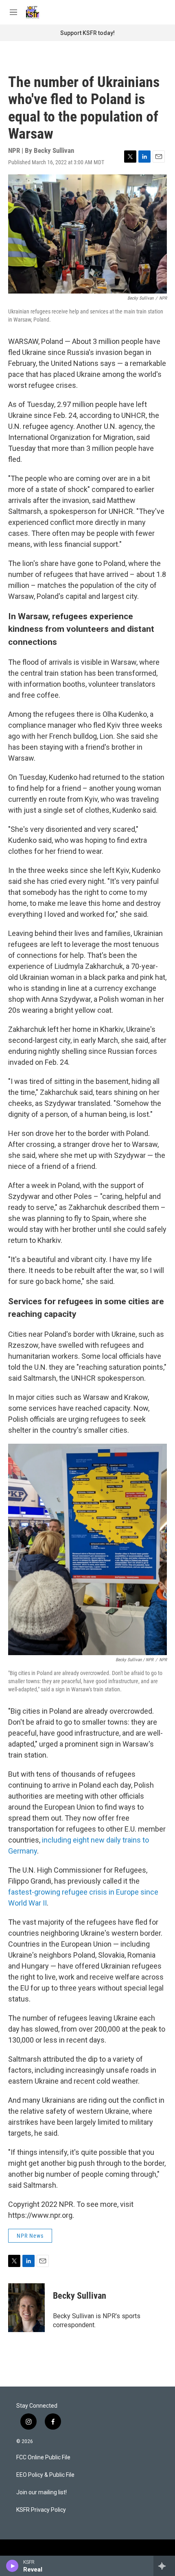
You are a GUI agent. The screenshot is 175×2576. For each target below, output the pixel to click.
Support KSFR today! (87, 33)
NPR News (30, 2236)
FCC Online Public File (43, 2457)
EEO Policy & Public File (45, 2475)
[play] (12, 2566)
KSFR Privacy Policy (41, 2510)
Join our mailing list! (42, 2492)
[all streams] (164, 2566)
